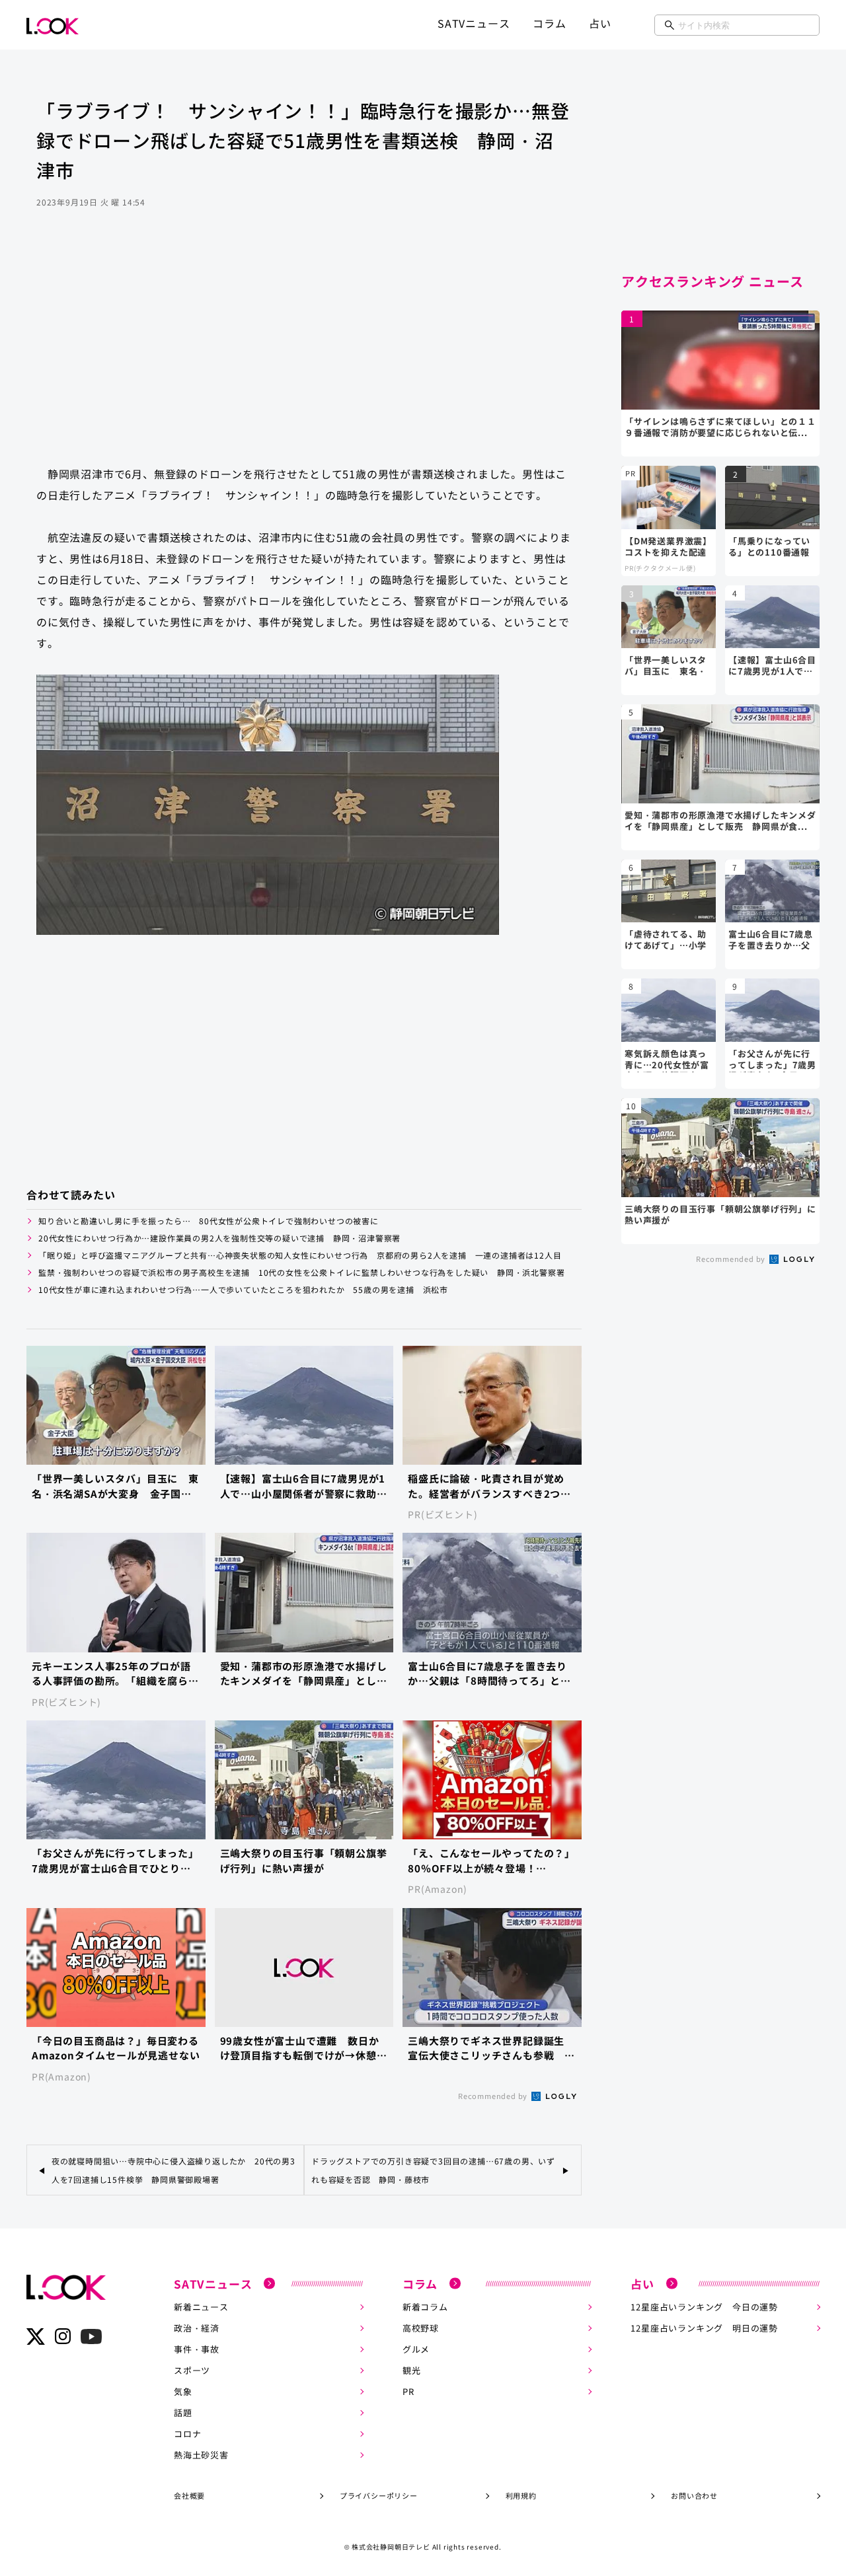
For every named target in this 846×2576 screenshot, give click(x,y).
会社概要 (189, 2495)
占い (600, 23)
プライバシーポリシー (379, 2495)
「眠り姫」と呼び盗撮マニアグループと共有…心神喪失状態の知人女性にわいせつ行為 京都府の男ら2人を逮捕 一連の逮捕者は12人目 (300, 1255)
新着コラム (425, 2307)
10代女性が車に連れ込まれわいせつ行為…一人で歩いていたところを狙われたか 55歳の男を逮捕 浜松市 (243, 1289)
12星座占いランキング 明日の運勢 (704, 2328)
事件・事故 (197, 2349)
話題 (183, 2412)
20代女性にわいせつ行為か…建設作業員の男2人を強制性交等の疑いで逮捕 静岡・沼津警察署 (219, 1238)
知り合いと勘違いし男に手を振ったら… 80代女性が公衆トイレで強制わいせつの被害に (209, 1221)
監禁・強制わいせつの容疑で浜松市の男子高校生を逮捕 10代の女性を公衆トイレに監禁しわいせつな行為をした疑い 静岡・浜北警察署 (301, 1272)
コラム (549, 23)
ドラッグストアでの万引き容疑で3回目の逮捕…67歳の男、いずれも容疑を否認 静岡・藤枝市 (433, 2170)
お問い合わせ (694, 2495)
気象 (183, 2391)
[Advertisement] (304, 350)
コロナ (187, 2434)
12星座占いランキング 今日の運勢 (704, 2307)
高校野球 (421, 2328)
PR (408, 2391)
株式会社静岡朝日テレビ (391, 2547)
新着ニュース (201, 2307)
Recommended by (494, 2096)
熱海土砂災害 (201, 2455)
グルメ (416, 2349)
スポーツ (192, 2370)
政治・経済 (197, 2328)
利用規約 (521, 2495)
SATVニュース (474, 23)
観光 (412, 2370)
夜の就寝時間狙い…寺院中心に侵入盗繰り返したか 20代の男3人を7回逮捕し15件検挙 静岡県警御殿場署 (173, 2170)
